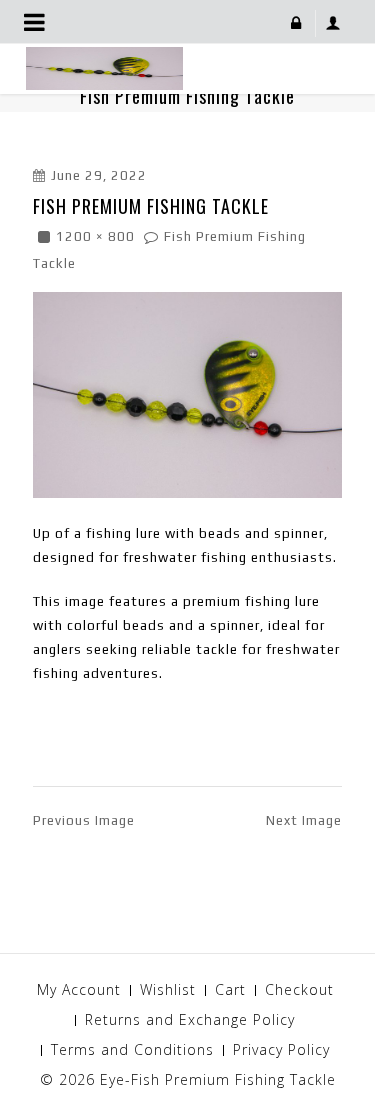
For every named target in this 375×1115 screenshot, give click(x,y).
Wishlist (168, 989)
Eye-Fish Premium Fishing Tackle (218, 1079)
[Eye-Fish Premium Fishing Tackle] (104, 67)
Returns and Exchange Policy (190, 1019)
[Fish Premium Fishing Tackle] (187, 393)
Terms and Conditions (132, 1049)
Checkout (299, 989)
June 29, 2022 (99, 175)
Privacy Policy (281, 1049)
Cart (230, 989)
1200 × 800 (95, 236)
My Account (79, 989)
